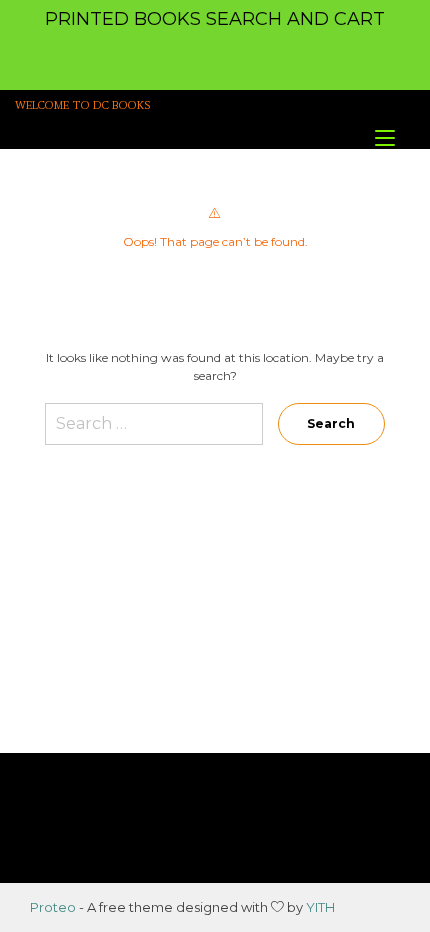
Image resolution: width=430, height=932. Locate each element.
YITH (320, 907)
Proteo (53, 907)
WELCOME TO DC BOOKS (83, 105)
